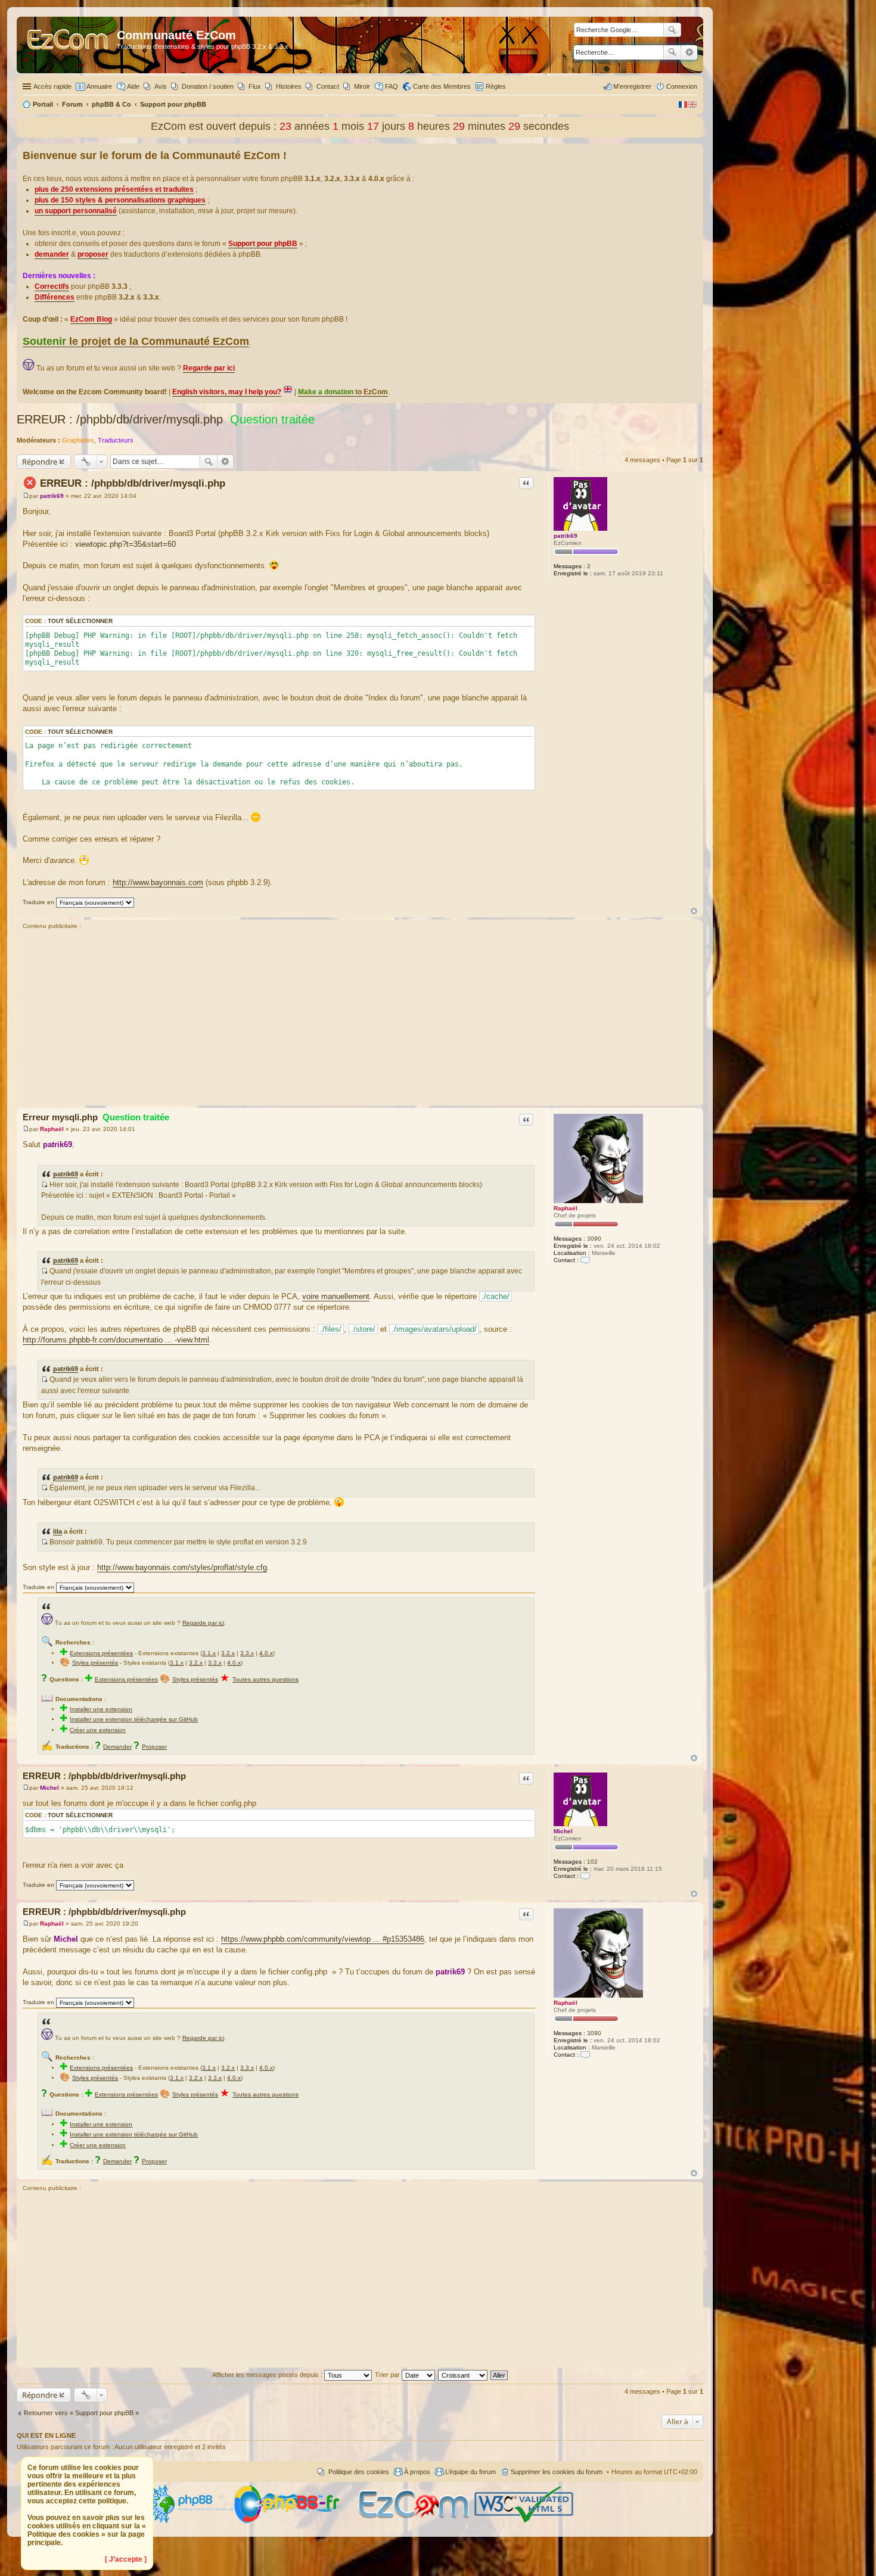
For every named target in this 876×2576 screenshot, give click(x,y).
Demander (117, 1747)
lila (58, 1531)
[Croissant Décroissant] (463, 2375)
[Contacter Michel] (585, 1876)
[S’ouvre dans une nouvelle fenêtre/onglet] (190, 2521)
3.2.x (228, 1653)
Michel (563, 1831)
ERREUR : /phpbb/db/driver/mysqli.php (120, 419)
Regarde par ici (203, 1623)
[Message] (26, 496)
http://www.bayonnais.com (158, 882)
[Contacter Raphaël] (585, 1260)
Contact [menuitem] (328, 86)
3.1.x (209, 1653)
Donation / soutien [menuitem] (208, 86)
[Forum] (68, 45)
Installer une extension (101, 1709)
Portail (43, 104)
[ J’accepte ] (126, 2559)
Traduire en (38, 902)
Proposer (154, 1747)
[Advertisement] (360, 1019)
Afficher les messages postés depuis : (268, 2375)
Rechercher (672, 52)
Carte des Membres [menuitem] (442, 86)
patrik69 (566, 536)
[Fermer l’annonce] (694, 153)
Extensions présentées (101, 1653)
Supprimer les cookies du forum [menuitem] (557, 2472)
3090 (594, 1239)
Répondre (40, 462)
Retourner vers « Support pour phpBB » (81, 2413)
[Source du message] (44, 1185)
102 (592, 1862)
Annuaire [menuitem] (99, 86)
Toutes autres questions (265, 1679)
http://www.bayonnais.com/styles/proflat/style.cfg (182, 1567)
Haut (694, 911)
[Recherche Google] (672, 30)
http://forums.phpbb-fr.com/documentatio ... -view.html (116, 1340)
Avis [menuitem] (161, 86)
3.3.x (247, 1653)
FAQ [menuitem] (392, 86)
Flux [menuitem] (255, 86)
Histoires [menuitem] (289, 86)
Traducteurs (116, 440)
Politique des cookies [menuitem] (359, 2472)
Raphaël (566, 1208)
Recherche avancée (689, 52)
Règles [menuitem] (496, 86)
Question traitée (272, 419)
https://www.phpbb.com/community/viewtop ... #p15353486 (323, 1939)
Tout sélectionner (80, 621)
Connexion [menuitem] (682, 86)
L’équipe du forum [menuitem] (470, 2472)
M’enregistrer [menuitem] (632, 86)
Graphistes (78, 440)
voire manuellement (336, 1296)
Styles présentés (95, 1663)
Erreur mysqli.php (96, 1117)
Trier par (388, 2375)
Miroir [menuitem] (362, 86)
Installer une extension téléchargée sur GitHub (134, 1719)
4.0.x (266, 1653)
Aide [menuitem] (133, 86)
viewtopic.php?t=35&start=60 (125, 544)
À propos (417, 2472)
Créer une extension (98, 1730)
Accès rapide (52, 86)
